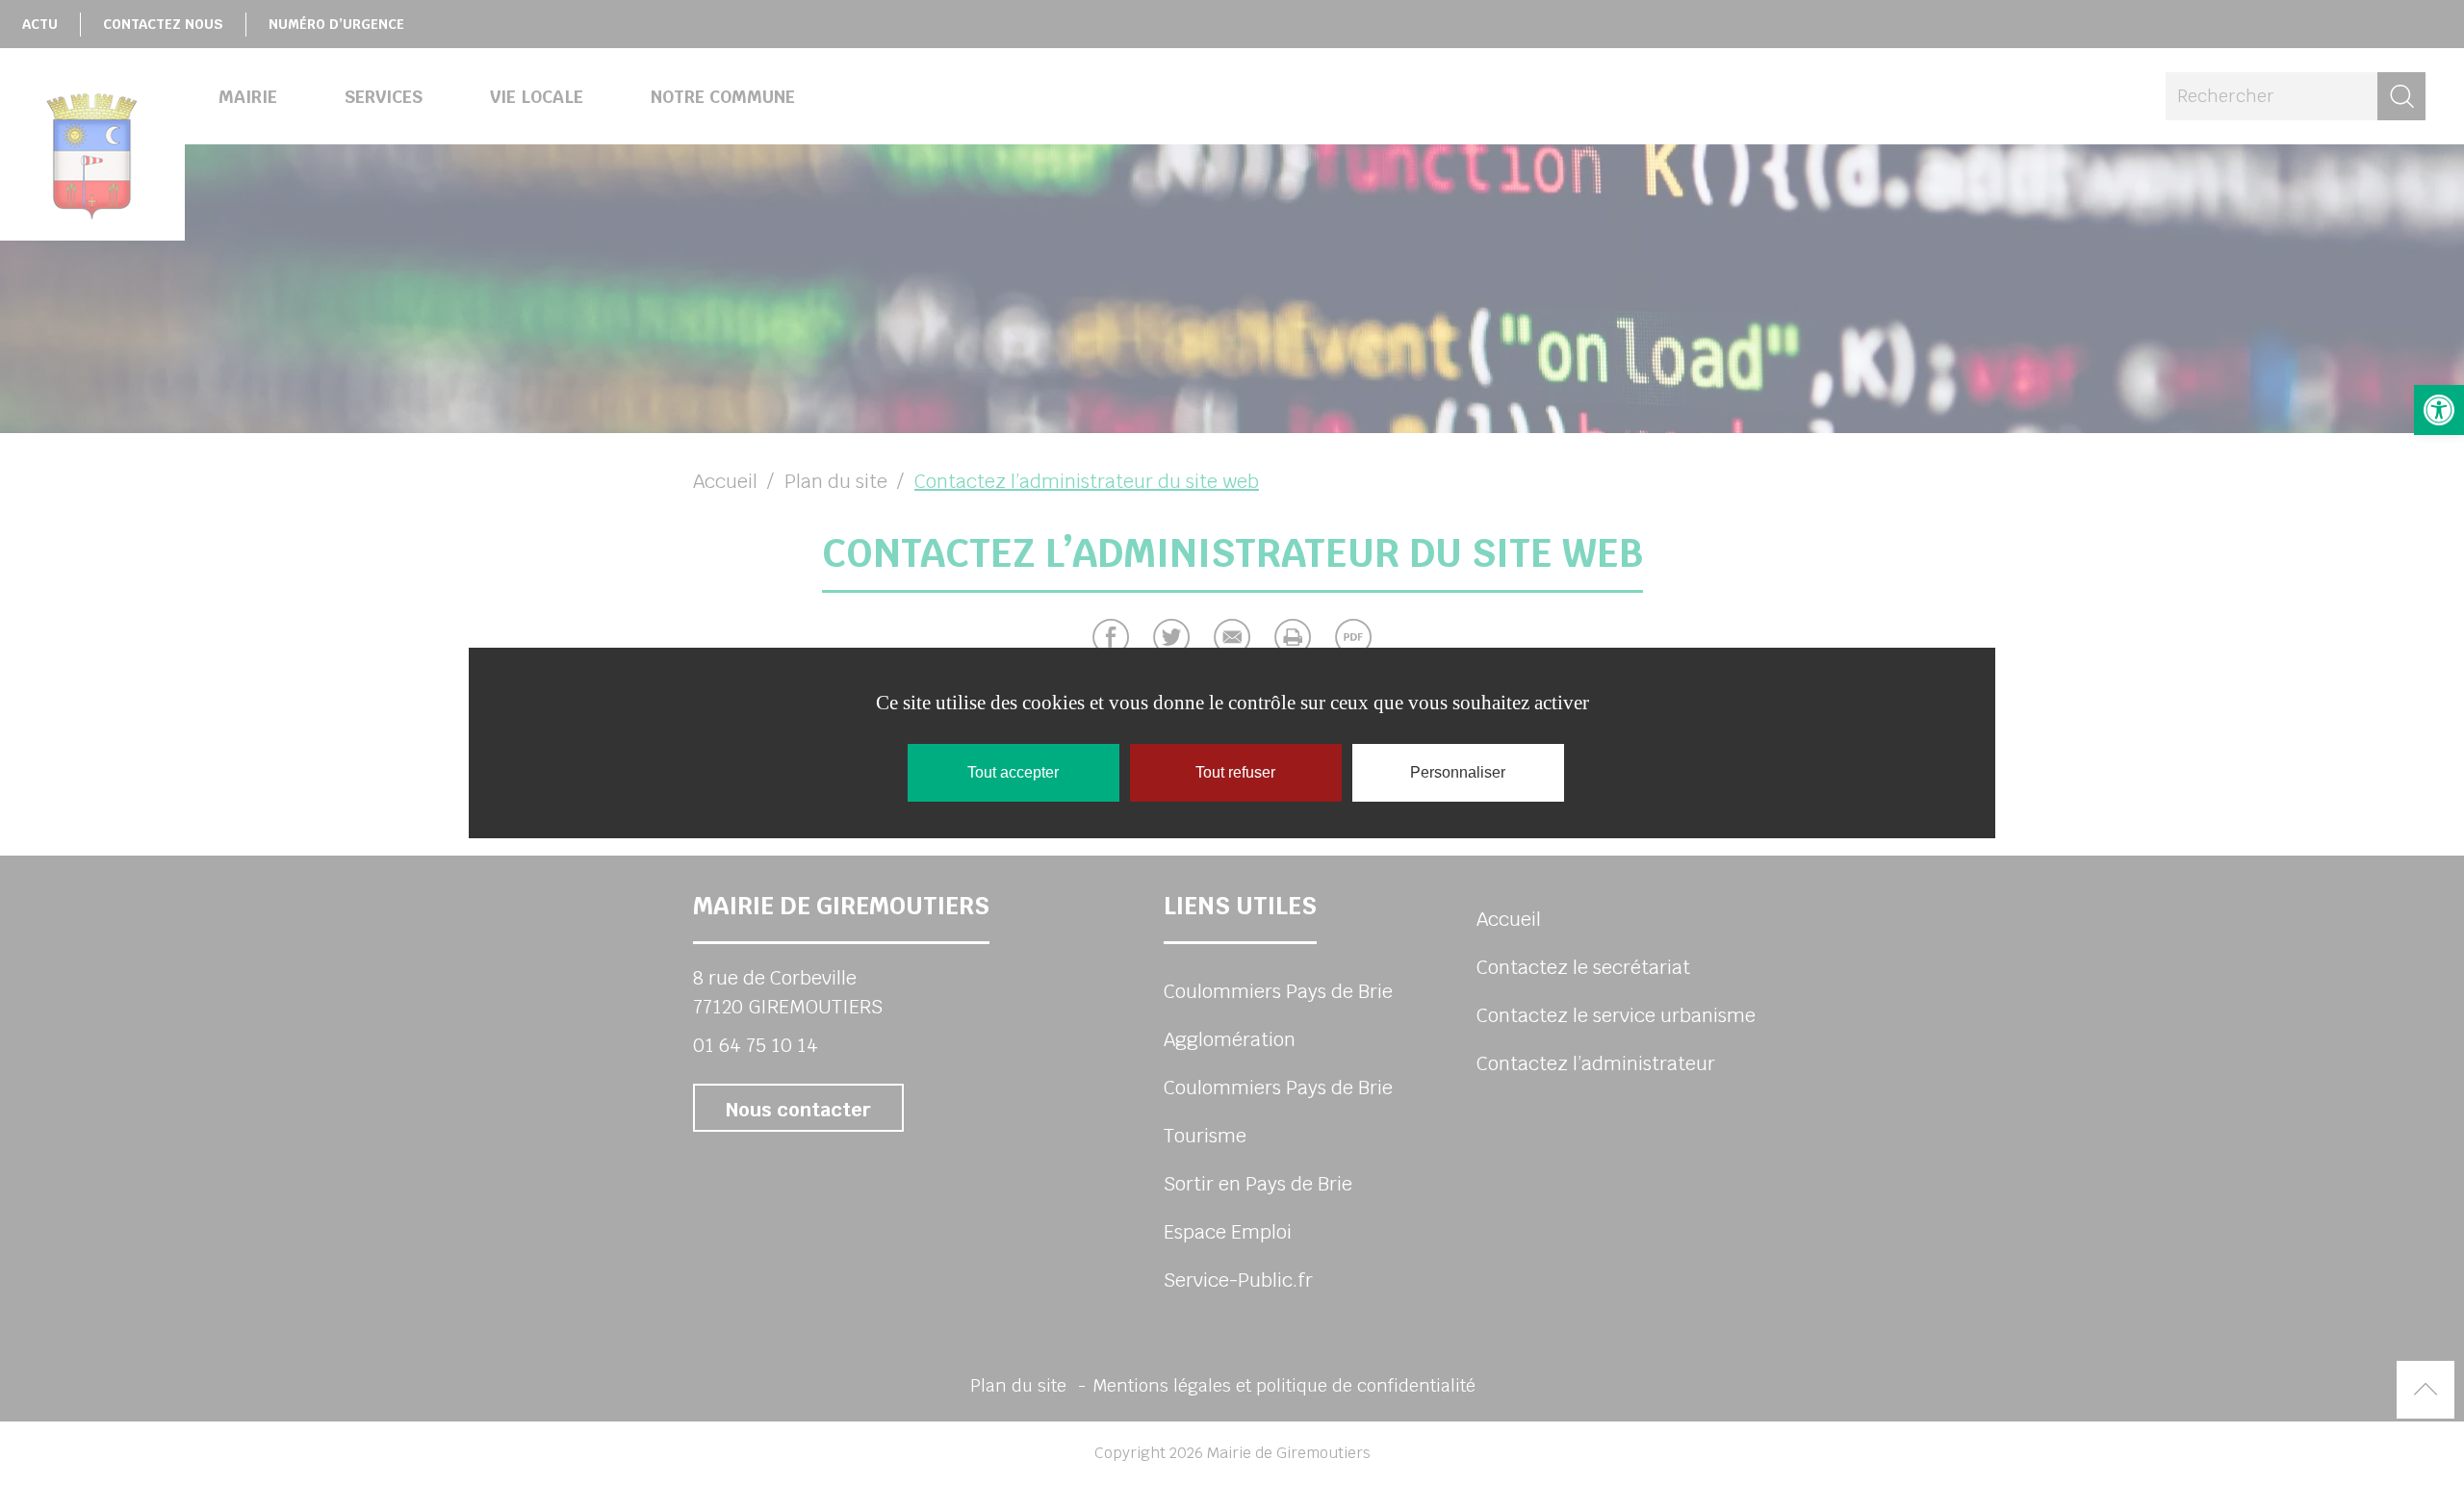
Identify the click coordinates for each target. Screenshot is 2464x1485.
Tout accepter (1013, 772)
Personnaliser (1458, 772)
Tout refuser (1235, 772)
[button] (2439, 410)
